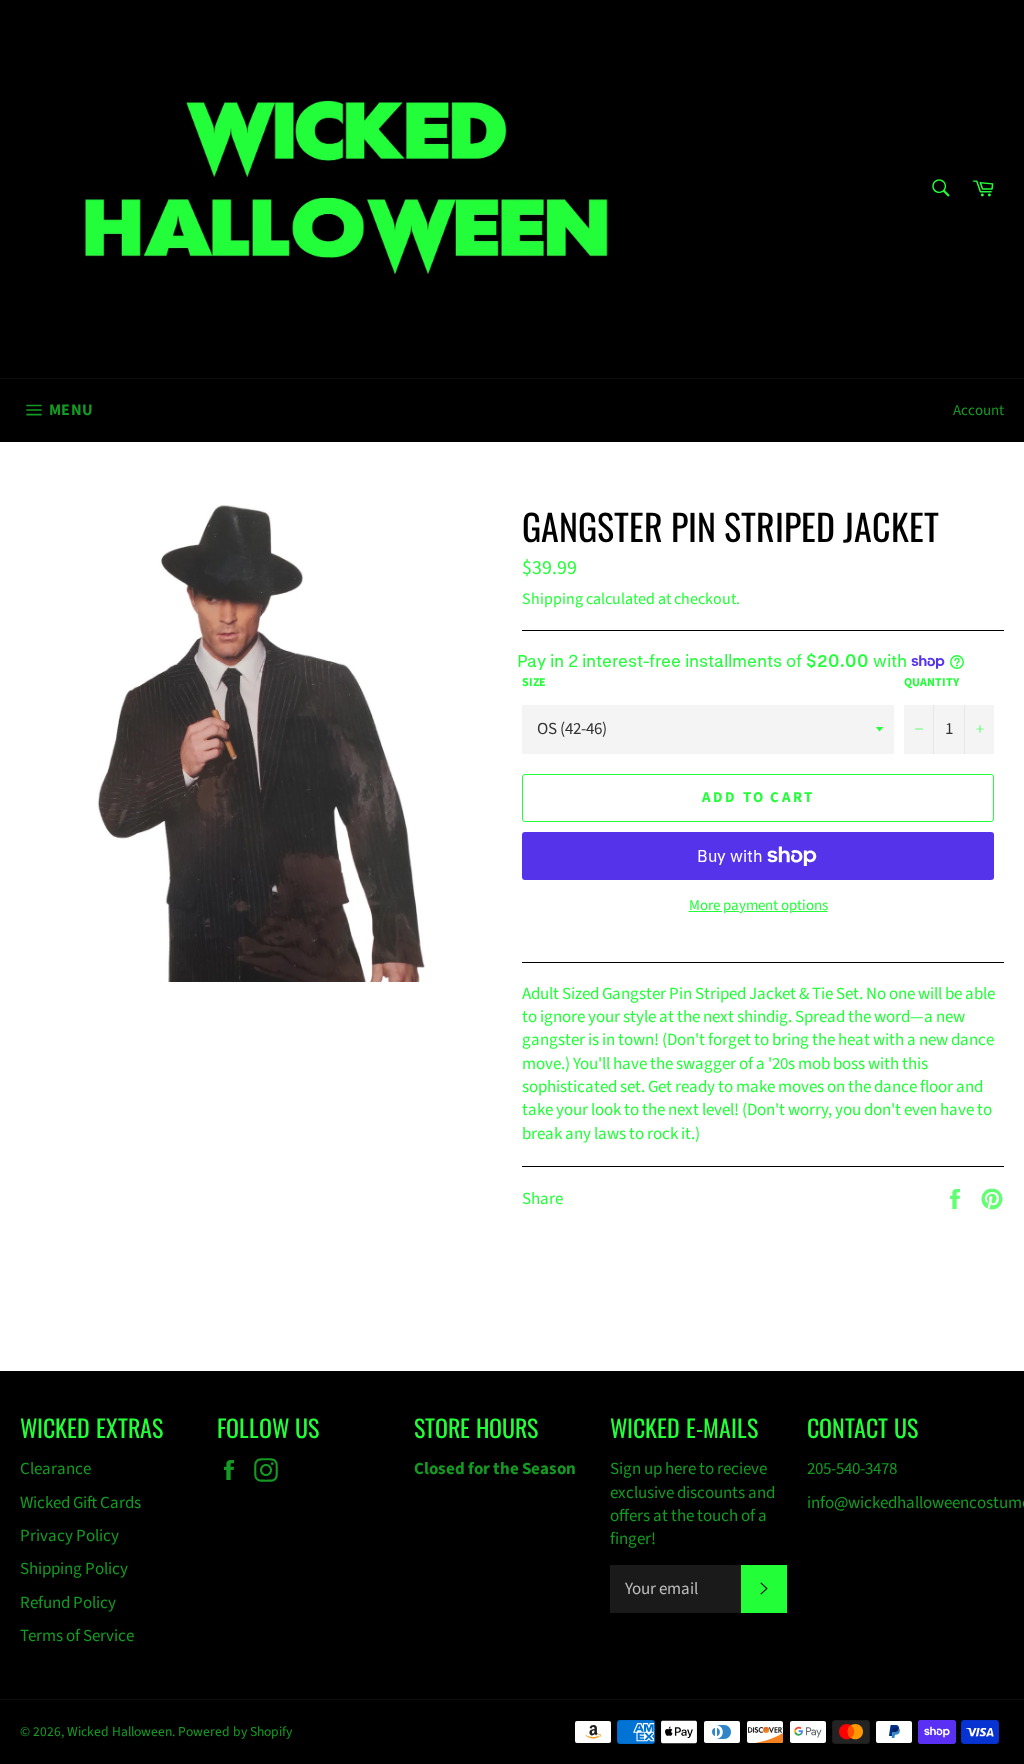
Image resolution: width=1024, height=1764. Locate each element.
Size (534, 683)
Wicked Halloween (119, 1731)
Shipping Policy (74, 1569)
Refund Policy (68, 1603)
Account (978, 410)
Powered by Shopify (235, 1731)
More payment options (758, 906)
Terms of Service (77, 1636)
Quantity (931, 683)
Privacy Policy (69, 1536)
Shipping (552, 599)
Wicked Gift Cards (80, 1503)
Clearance (55, 1469)
